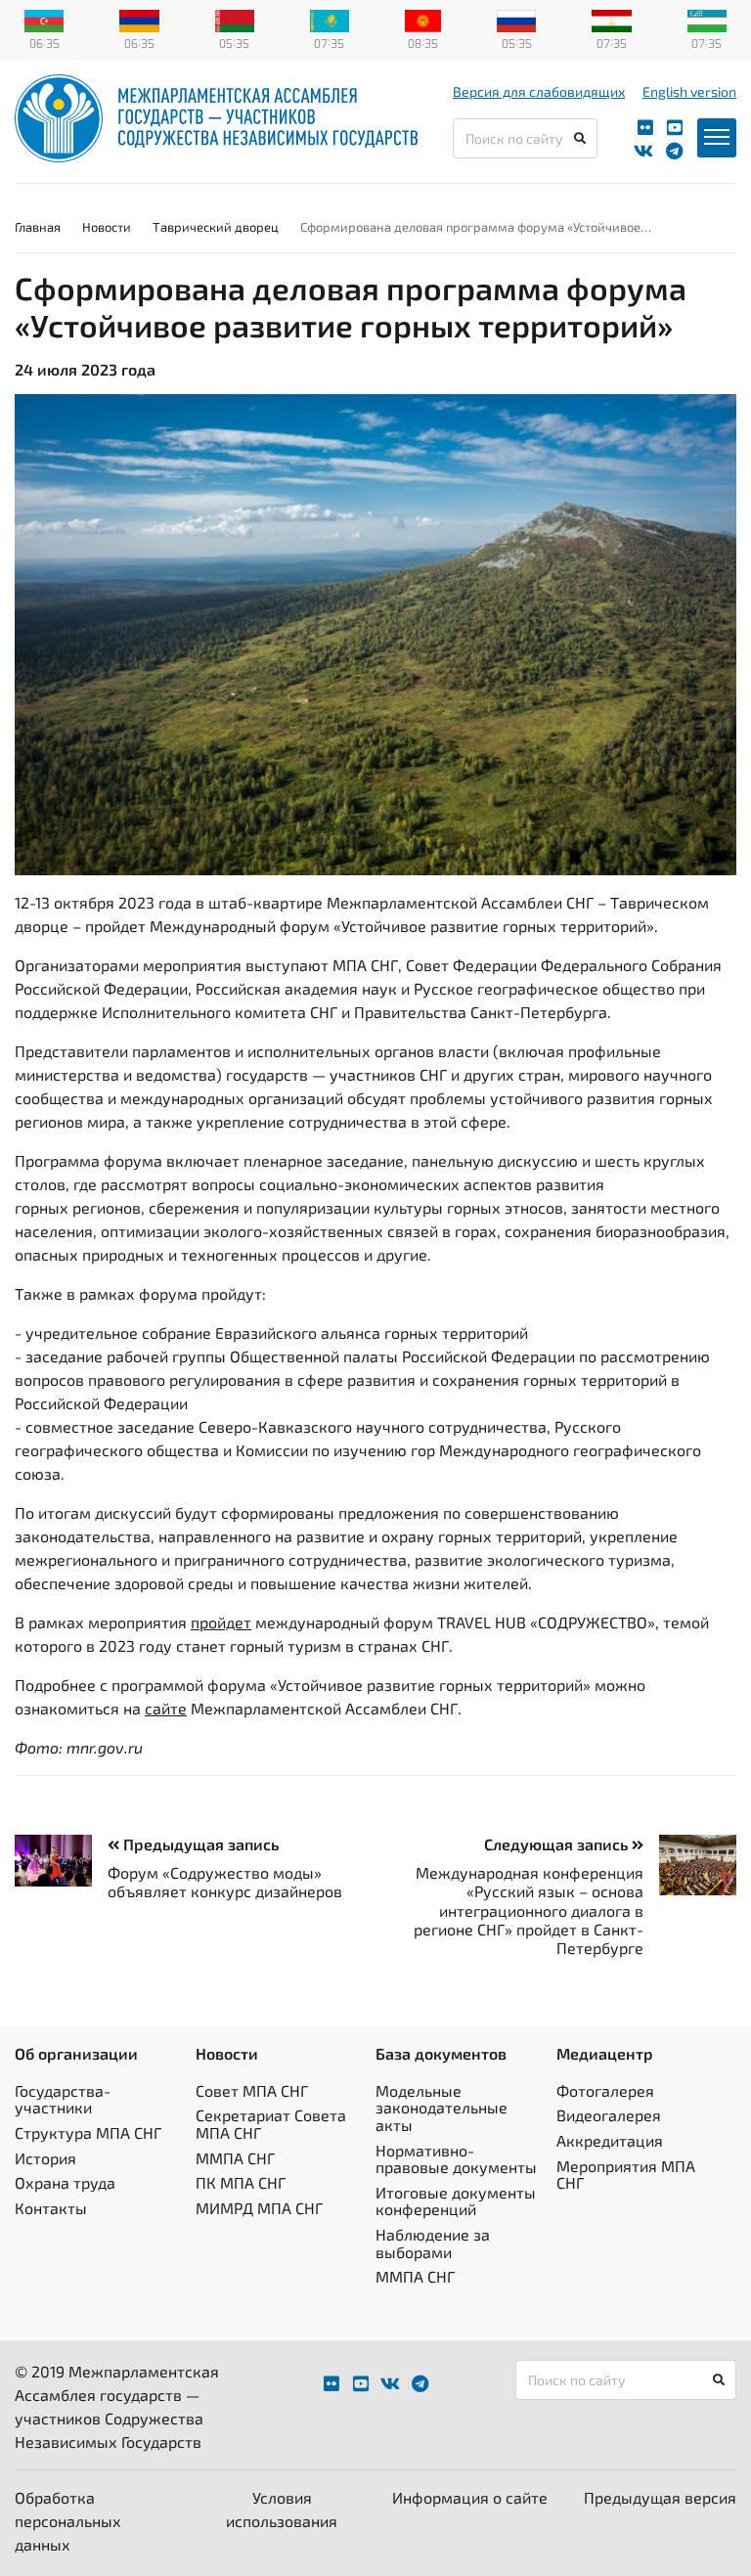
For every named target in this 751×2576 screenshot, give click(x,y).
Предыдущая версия (660, 2497)
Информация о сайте (470, 2497)
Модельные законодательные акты (442, 2108)
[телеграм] (674, 151)
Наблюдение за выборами (433, 2243)
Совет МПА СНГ (252, 2090)
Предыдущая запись (199, 1844)
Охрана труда (65, 2182)
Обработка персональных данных (68, 2521)
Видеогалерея (609, 2115)
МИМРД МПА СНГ (259, 2208)
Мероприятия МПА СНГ (626, 2175)
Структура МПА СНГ (88, 2132)
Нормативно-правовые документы (456, 2159)
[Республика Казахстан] (330, 19)
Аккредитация (610, 2140)
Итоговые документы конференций (456, 2201)
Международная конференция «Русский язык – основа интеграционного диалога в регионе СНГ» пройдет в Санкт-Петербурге (529, 1910)
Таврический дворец (216, 227)
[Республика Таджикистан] (611, 19)
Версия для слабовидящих (539, 91)
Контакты (51, 2208)
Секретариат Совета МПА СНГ (271, 2124)
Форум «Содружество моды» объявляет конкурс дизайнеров (225, 1882)
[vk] (643, 151)
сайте (166, 1708)
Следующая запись (558, 1844)
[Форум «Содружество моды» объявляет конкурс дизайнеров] (61, 1861)
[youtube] (675, 128)
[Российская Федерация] (516, 19)
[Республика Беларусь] (235, 19)
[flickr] (645, 128)
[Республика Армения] (139, 19)
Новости (107, 227)
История (45, 2158)
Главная (38, 227)
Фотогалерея (605, 2090)
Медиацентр (605, 2053)
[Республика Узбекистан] (707, 19)
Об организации (76, 2053)
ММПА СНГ (235, 2158)
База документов (441, 2053)
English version (689, 91)
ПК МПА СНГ (241, 2182)
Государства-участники (63, 2099)
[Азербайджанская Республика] (44, 19)
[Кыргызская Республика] (423, 19)
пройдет (221, 1622)
